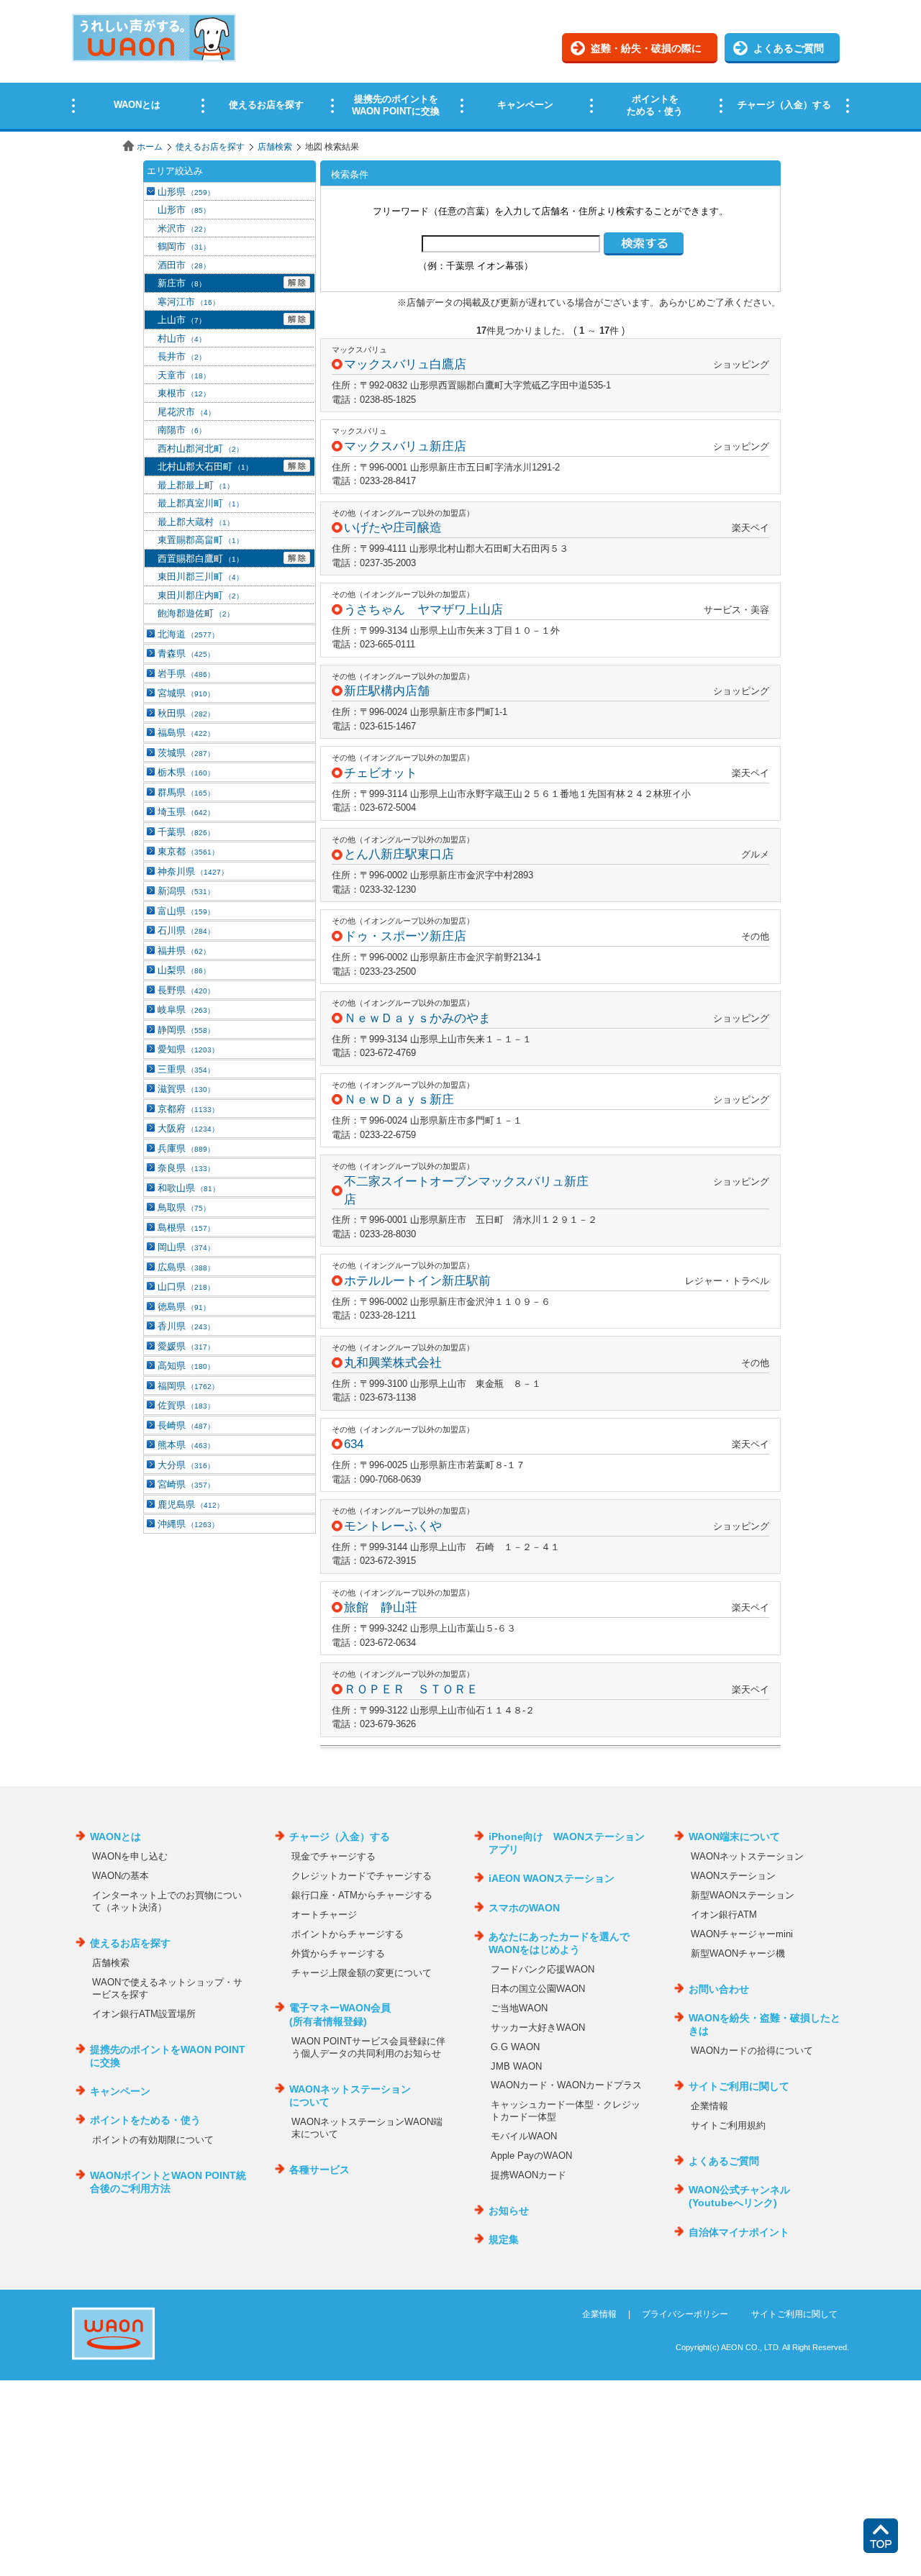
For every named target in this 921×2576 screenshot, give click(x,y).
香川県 (186, 1326)
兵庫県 (186, 1148)
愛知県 (188, 1049)
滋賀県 (186, 1089)
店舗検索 (275, 147)
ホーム (150, 147)
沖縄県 (188, 1524)
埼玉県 (186, 812)
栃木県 (186, 772)
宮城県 (186, 693)
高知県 (186, 1366)
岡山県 (186, 1247)
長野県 (186, 990)
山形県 (186, 192)
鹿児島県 (191, 1505)
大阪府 (188, 1128)
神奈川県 (193, 871)
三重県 (186, 1069)
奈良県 (186, 1168)
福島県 (186, 733)
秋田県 (186, 713)
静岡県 (186, 1030)
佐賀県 (186, 1405)
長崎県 (186, 1425)
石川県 (186, 930)
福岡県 (188, 1386)
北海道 (188, 634)
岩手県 (186, 674)
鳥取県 (184, 1207)
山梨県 (184, 970)
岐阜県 (186, 1010)
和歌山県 (189, 1188)
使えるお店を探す (210, 147)
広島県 (186, 1267)
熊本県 (186, 1445)
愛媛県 (186, 1346)
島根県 (186, 1228)
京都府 (188, 1109)
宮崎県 (186, 1484)
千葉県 (186, 832)
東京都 (188, 851)
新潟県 (186, 891)
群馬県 (186, 792)
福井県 (184, 951)
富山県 (186, 911)
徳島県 (184, 1307)
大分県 (186, 1465)
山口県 (186, 1287)
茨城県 (186, 753)
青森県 (186, 654)
